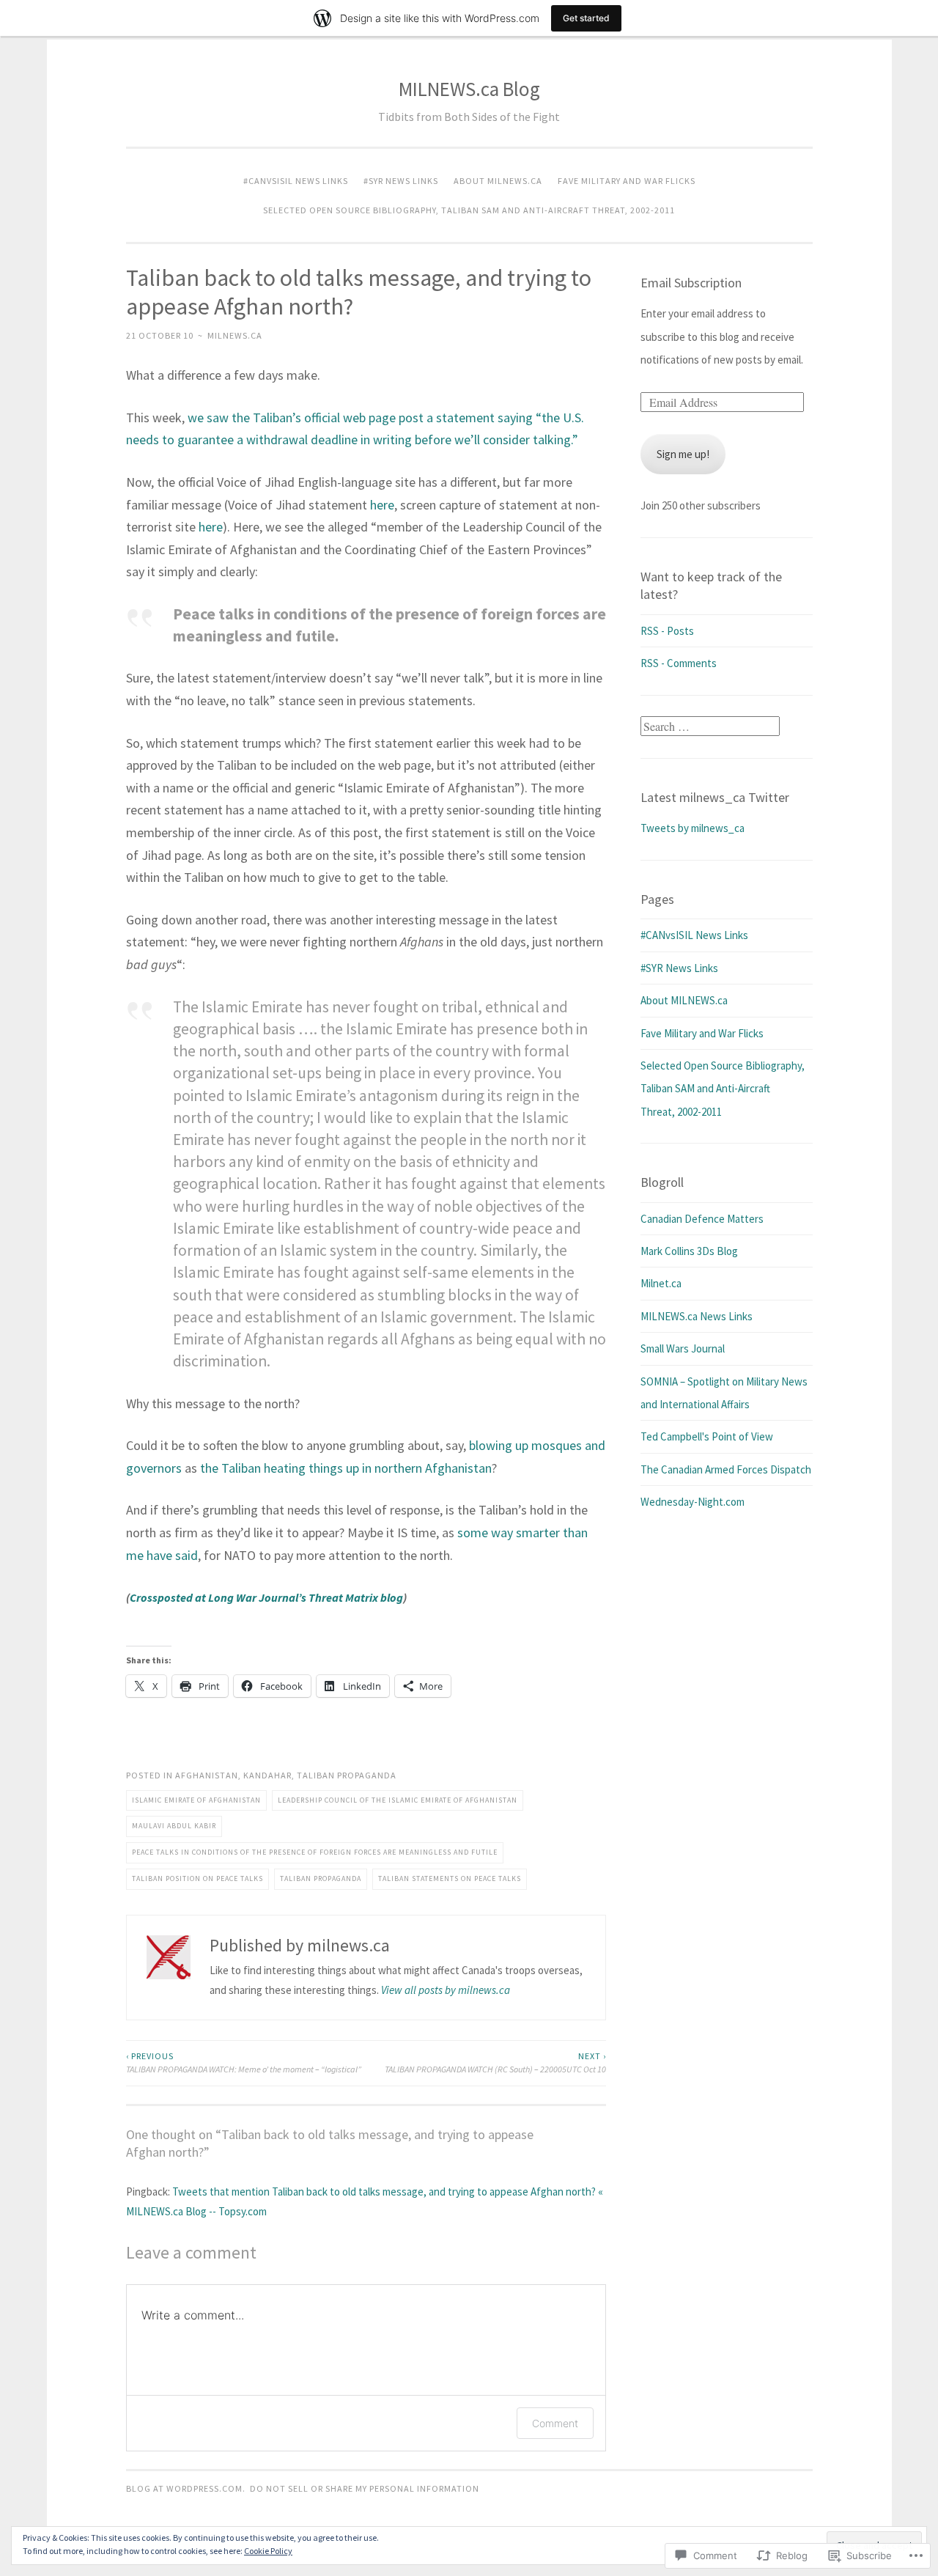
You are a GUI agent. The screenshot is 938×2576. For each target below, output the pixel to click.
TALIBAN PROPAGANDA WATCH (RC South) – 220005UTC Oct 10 (495, 2062)
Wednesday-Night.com (693, 1502)
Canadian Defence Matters (702, 1219)
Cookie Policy (268, 2551)
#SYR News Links (401, 181)
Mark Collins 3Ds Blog (689, 1251)
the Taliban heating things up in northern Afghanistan (346, 1468)
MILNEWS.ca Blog (469, 89)
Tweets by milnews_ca (693, 828)
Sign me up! (683, 454)
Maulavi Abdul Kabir (174, 1826)
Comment (555, 2423)
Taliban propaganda (347, 1775)
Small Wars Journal (683, 1348)
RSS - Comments (679, 663)
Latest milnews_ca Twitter (715, 797)
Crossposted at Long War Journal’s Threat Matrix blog (266, 1597)
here (382, 505)
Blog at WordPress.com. (186, 2488)
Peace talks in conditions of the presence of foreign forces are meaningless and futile (315, 1852)
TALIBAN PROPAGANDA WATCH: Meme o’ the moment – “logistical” (244, 2062)
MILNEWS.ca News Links (697, 1316)
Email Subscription (691, 283)
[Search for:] (710, 727)
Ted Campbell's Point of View (707, 1436)
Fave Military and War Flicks (627, 181)
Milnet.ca (661, 1283)
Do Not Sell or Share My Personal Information (365, 2488)
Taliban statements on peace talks (450, 1878)
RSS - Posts (667, 631)
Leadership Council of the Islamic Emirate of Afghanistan (398, 1800)
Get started (586, 18)
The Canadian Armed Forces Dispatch (726, 1469)
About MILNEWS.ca (498, 181)
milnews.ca (235, 335)
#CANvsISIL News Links (296, 181)
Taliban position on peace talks (197, 1878)
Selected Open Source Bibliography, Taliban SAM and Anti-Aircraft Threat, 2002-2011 (469, 210)
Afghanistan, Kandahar (233, 1775)
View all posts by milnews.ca (446, 1990)
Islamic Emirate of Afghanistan (196, 1800)
